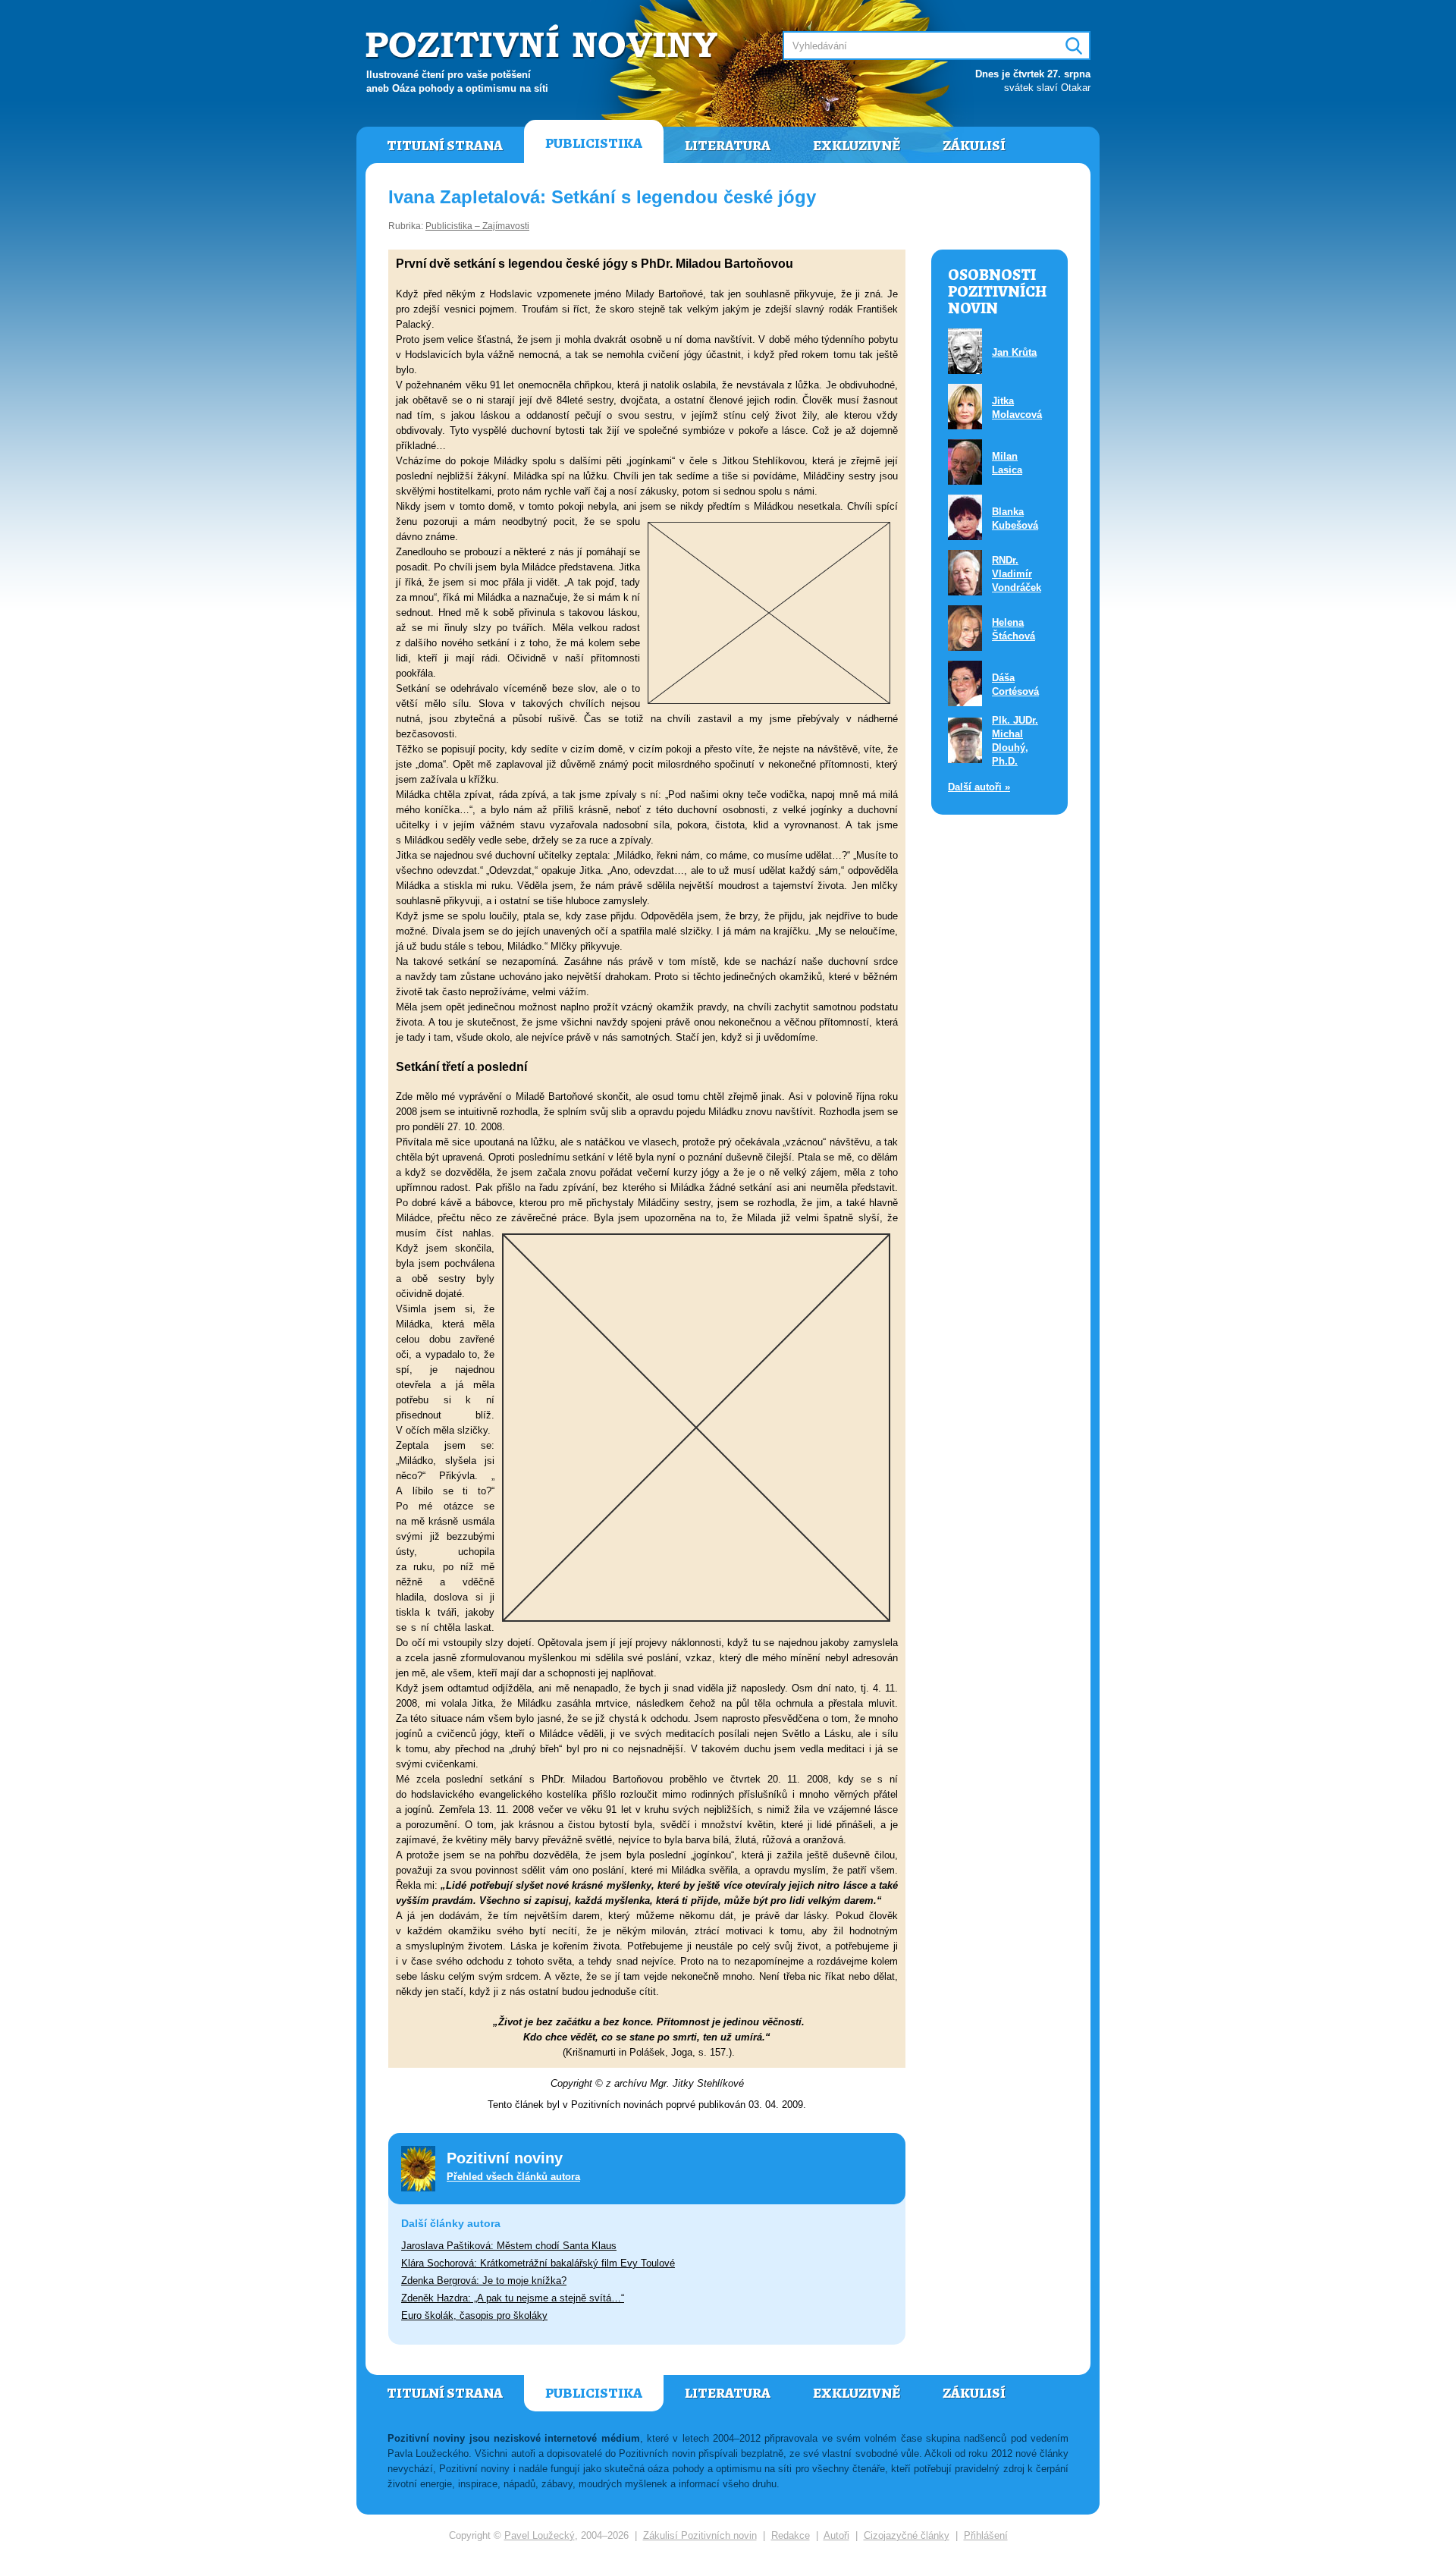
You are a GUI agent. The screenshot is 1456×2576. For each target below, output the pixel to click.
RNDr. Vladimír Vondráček (1017, 574)
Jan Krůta (1014, 352)
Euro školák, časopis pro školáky (474, 2315)
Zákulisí (974, 146)
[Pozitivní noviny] (544, 43)
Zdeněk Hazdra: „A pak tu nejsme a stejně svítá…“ (513, 2298)
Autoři (836, 2535)
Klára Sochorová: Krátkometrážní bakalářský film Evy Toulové (538, 2263)
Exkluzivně (857, 146)
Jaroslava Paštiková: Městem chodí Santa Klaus (509, 2246)
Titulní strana (445, 146)
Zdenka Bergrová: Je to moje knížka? (484, 2281)
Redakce (791, 2535)
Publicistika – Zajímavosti (477, 226)
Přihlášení (986, 2535)
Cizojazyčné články (907, 2535)
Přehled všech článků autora (513, 2177)
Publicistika (594, 143)
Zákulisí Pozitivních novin (700, 2535)
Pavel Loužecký (540, 2535)
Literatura (728, 146)
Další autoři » (979, 787)
